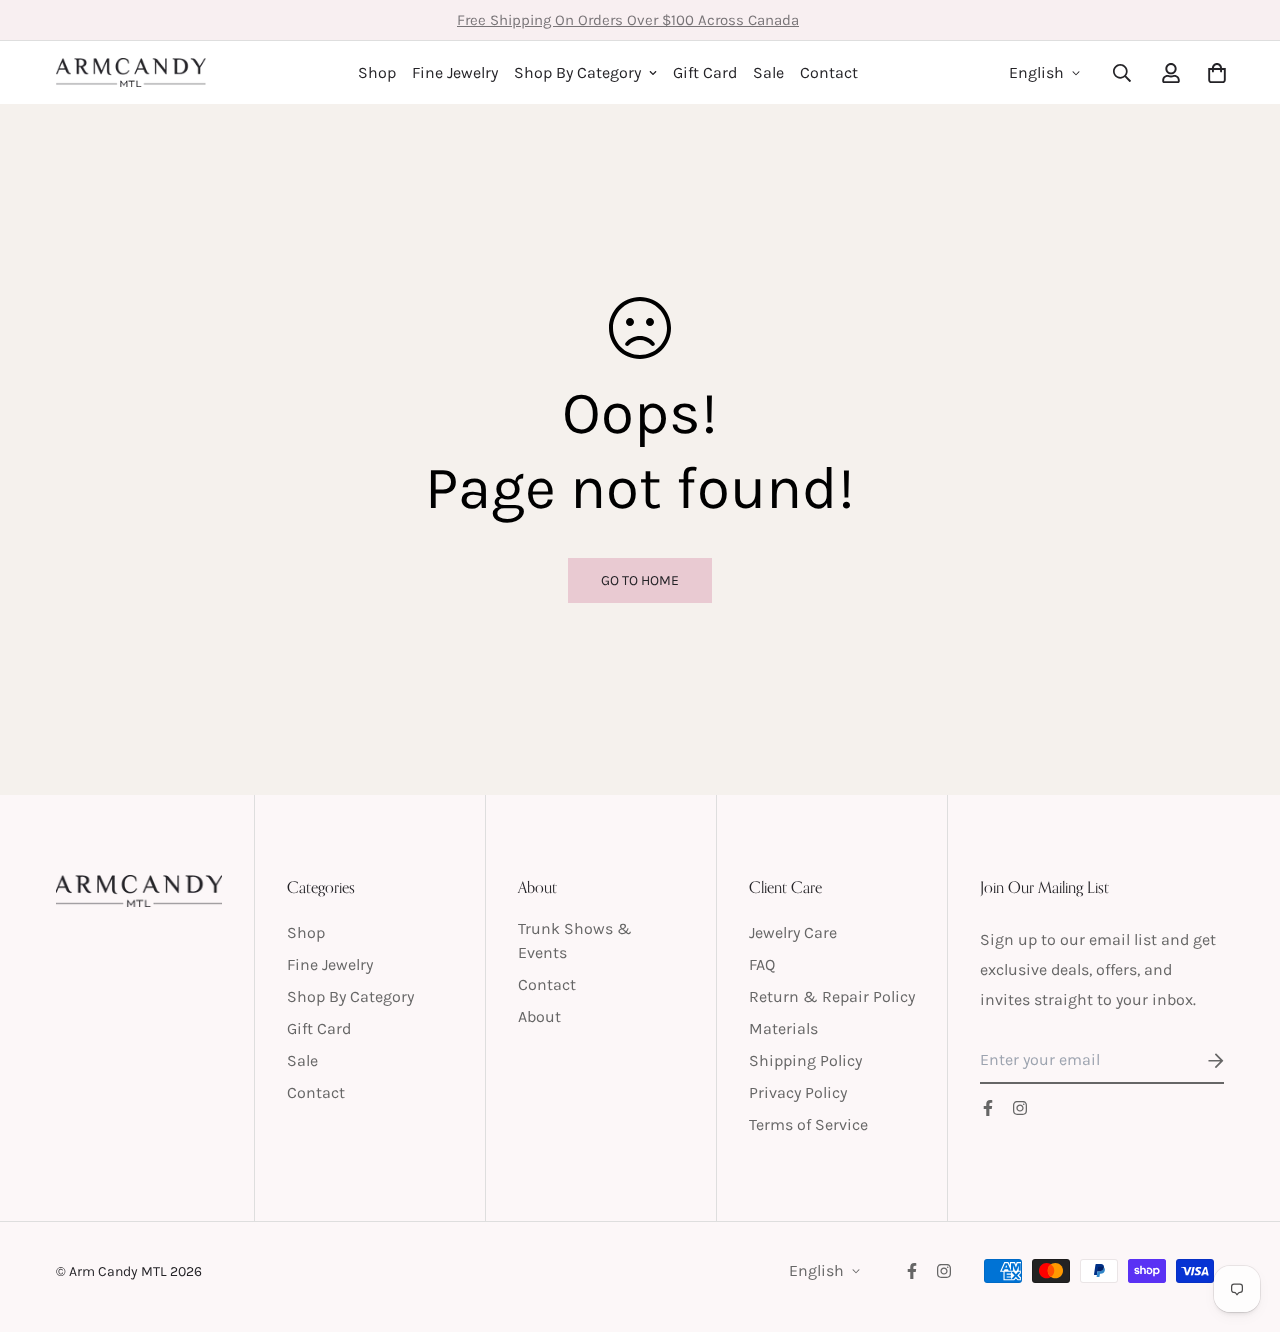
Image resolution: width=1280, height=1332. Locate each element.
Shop (377, 72)
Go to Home (640, 580)
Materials (783, 1028)
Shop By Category (577, 72)
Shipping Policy (805, 1060)
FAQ (762, 964)
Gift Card (705, 72)
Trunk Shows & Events (575, 940)
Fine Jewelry (455, 72)
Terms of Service (808, 1124)
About (539, 1016)
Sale (768, 72)
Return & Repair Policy (832, 996)
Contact (829, 72)
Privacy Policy (798, 1092)
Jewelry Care (793, 932)
